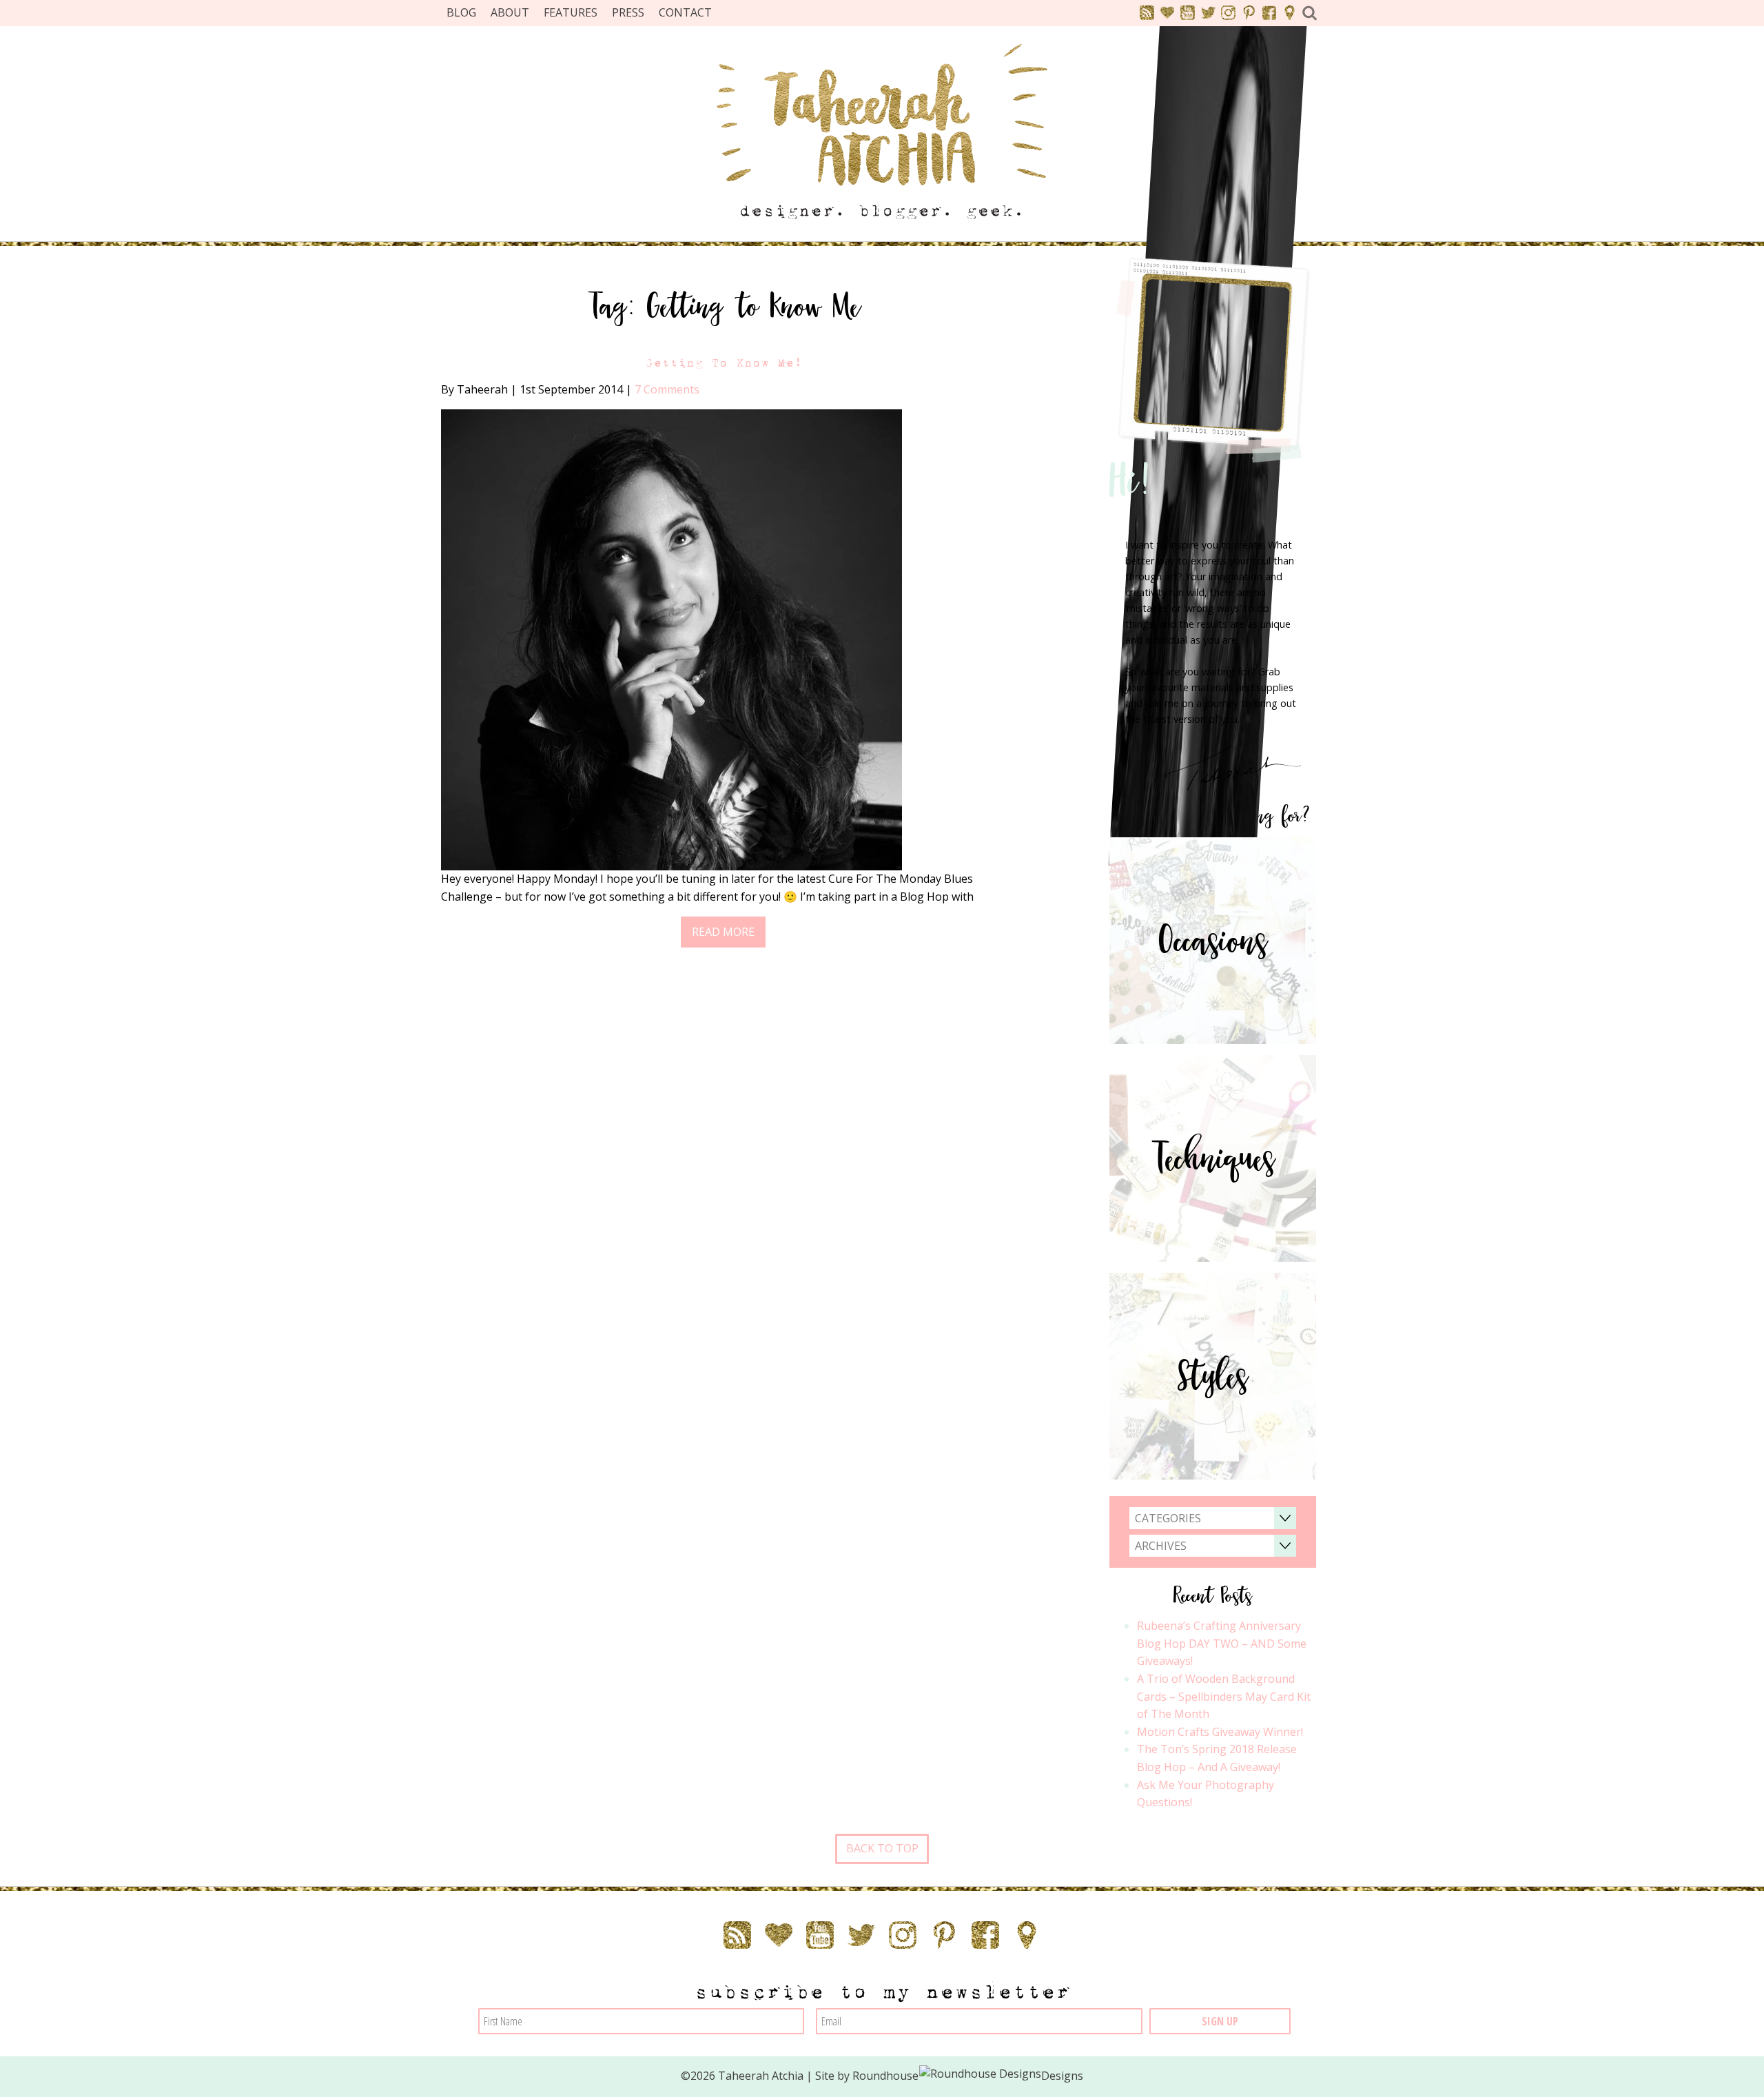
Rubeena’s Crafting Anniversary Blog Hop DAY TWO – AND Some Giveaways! (1222, 1643)
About (510, 12)
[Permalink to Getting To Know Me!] (671, 639)
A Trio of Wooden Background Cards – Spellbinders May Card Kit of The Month (1224, 1696)
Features (571, 12)
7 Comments (667, 389)
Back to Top (882, 1848)
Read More (723, 932)
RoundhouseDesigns (968, 2076)
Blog (461, 12)
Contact (685, 12)
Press (628, 12)
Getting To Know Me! (724, 363)
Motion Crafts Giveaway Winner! (1220, 1732)
